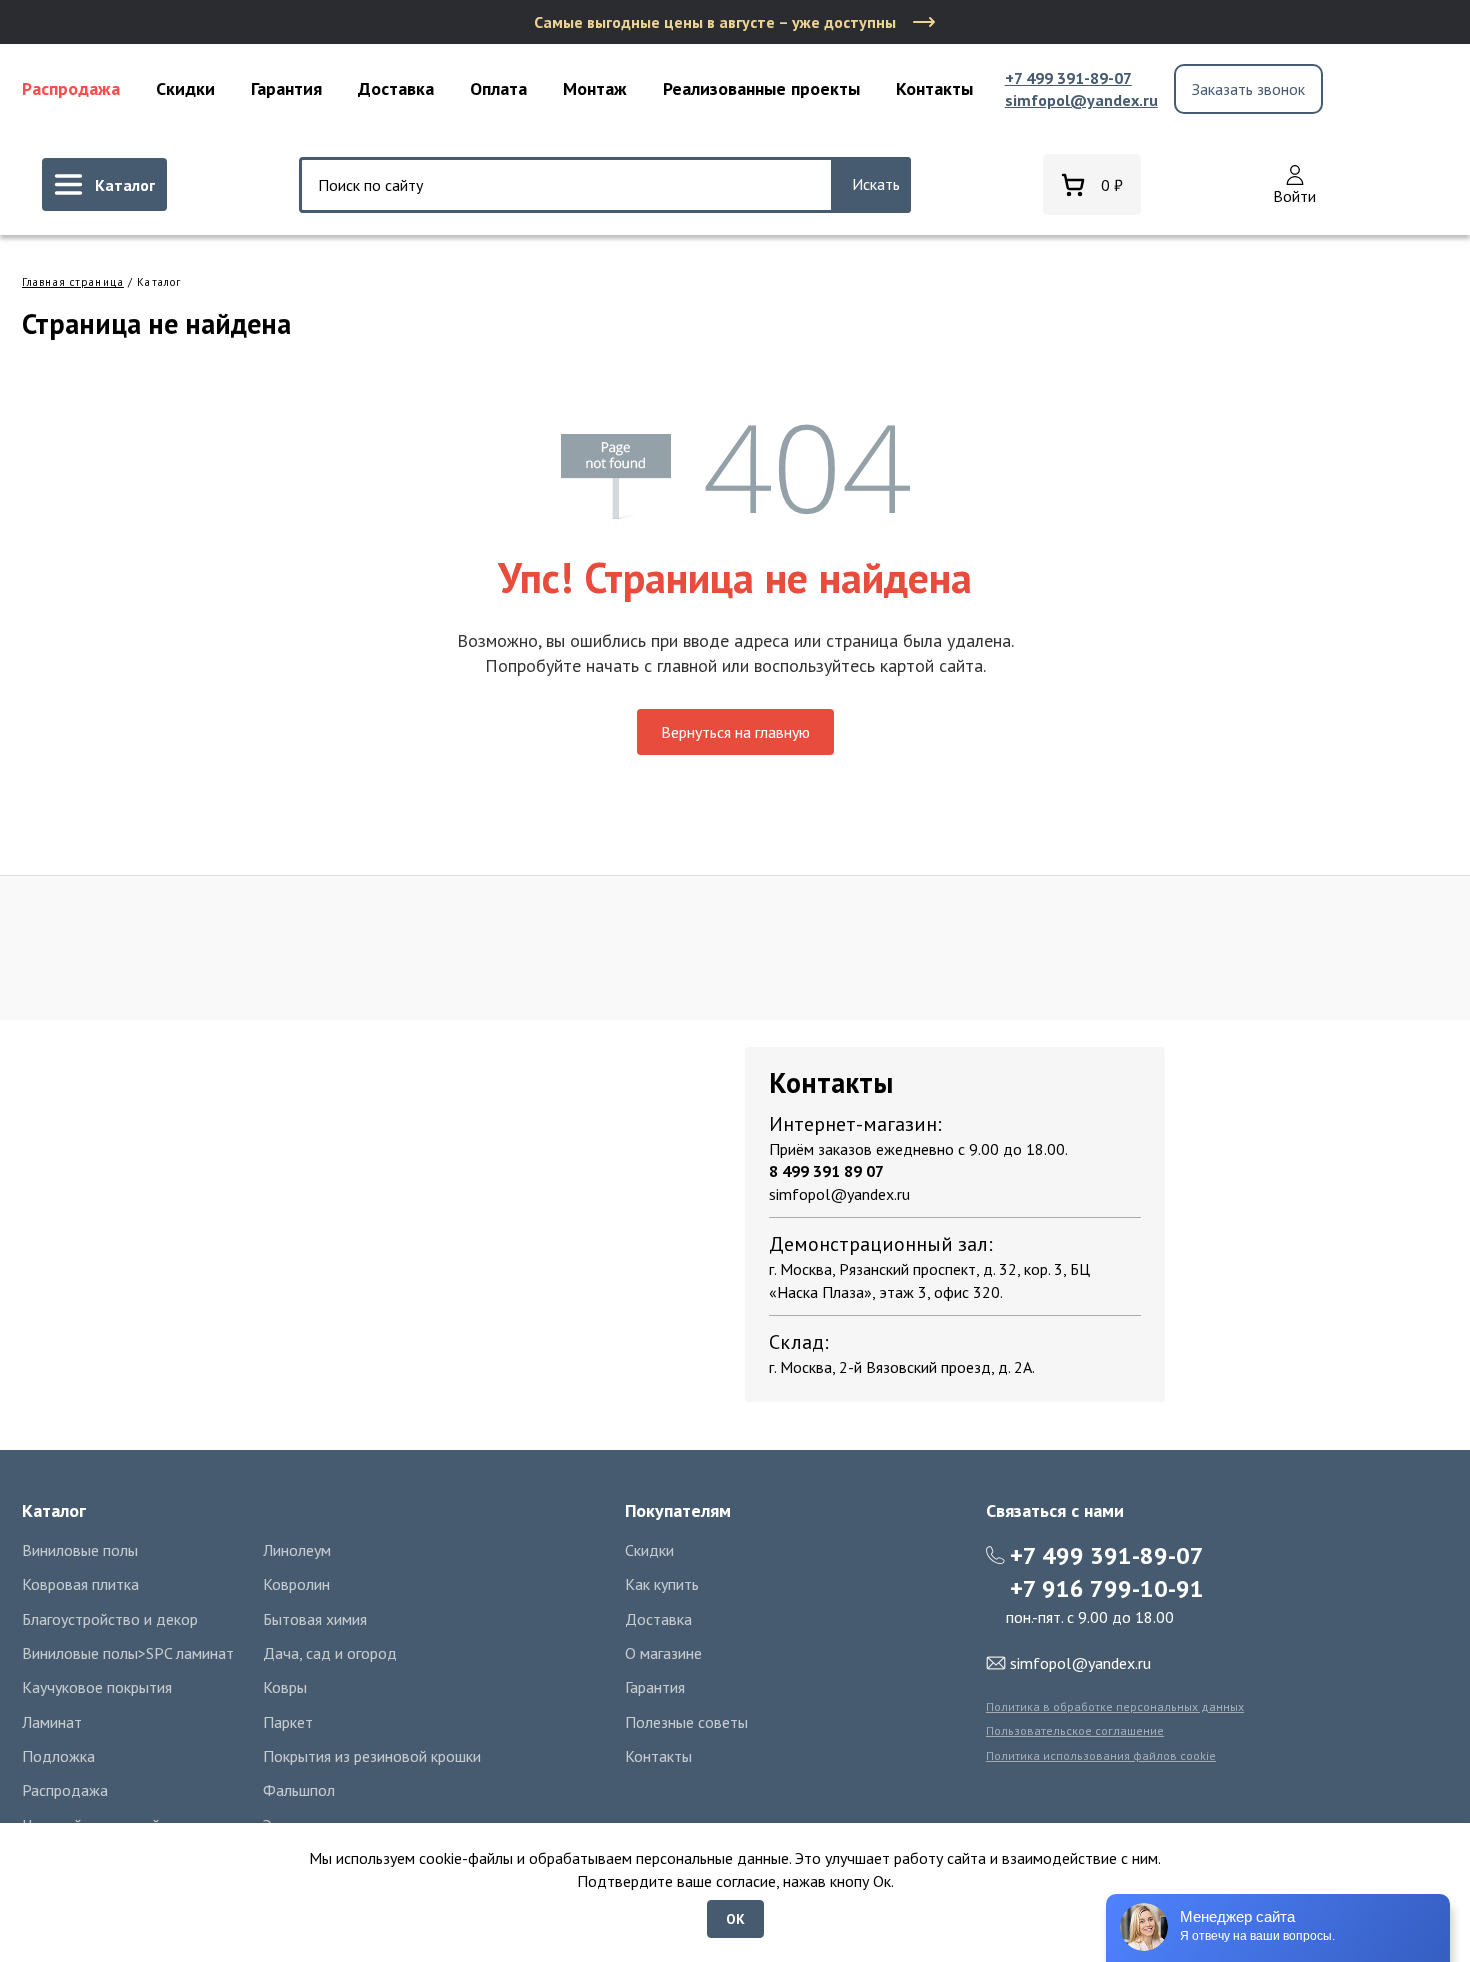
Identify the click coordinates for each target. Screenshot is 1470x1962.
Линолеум (297, 1550)
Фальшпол (299, 1790)
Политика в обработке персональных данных (1115, 1706)
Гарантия (286, 88)
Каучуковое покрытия (97, 1687)
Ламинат (52, 1722)
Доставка (396, 88)
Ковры (285, 1687)
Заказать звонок (1248, 89)
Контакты (934, 88)
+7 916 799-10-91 (1107, 1588)
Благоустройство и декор (110, 1619)
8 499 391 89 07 (826, 1171)
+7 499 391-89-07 (1068, 78)
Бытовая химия (315, 1619)
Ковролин (296, 1584)
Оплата (498, 88)
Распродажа (71, 88)
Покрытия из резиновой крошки (372, 1756)
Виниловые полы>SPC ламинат (128, 1653)
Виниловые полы (80, 1550)
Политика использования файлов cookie (1101, 1755)
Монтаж (595, 88)
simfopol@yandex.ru (1081, 100)
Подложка (58, 1756)
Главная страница (73, 282)
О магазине (663, 1653)
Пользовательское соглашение (1075, 1730)
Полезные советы (686, 1722)
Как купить (662, 1584)
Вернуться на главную (735, 732)
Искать (876, 184)
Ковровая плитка (80, 1584)
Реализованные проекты (761, 88)
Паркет (288, 1722)
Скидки (185, 88)
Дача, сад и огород (330, 1653)
